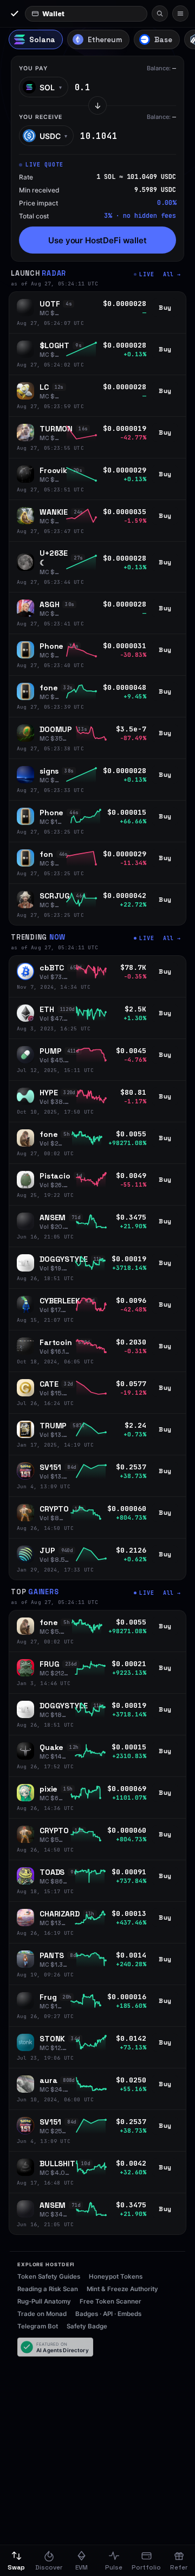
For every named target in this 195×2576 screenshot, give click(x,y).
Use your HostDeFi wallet (97, 240)
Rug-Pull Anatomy (44, 2301)
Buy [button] (165, 308)
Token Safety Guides (49, 2277)
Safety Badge (87, 2326)
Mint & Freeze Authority (122, 2289)
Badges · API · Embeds (108, 2314)
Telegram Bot (38, 2326)
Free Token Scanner (110, 2301)
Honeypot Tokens (116, 2277)
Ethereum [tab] (105, 40)
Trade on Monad (42, 2314)
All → (172, 274)
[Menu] (180, 14)
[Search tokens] (160, 14)
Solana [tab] (42, 40)
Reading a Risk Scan (48, 2289)
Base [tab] (163, 40)
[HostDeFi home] (14, 14)
